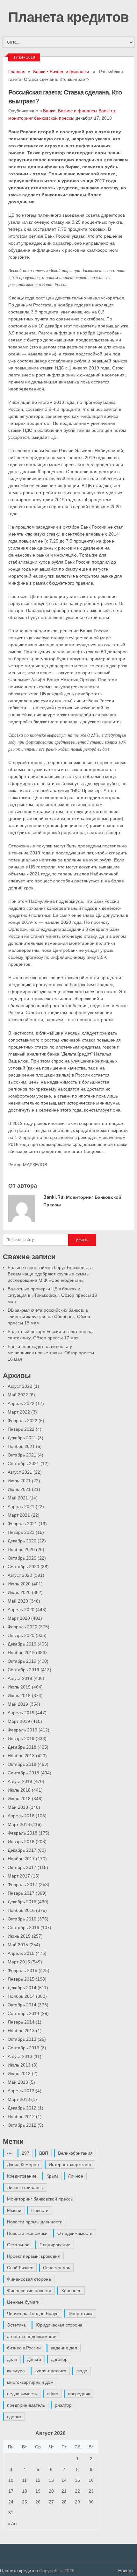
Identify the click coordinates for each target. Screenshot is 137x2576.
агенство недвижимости (32, 2336)
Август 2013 (20, 2056)
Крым (52, 2176)
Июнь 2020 (19, 1592)
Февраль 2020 (22, 1627)
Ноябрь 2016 (21, 1910)
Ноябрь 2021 (21, 1446)
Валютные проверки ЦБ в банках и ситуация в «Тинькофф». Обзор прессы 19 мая (52, 1295)
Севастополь (57, 2268)
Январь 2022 (21, 1429)
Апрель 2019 (21, 1713)
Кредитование (22, 2176)
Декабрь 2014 (22, 1988)
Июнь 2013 (19, 2074)
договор (59, 2359)
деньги (34, 2359)
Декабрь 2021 (22, 1438)
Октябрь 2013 (22, 2039)
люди (82, 2371)
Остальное (18, 2245)
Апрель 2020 (21, 1610)
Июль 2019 (19, 1687)
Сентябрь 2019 (23, 1670)
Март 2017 (19, 1876)
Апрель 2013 (21, 2091)
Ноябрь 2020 (21, 1549)
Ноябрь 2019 (21, 1653)
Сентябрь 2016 (23, 1927)
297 (25, 2153)
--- (9, 2153)
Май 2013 (18, 2082)
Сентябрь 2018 (23, 1773)
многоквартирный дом (30, 2382)
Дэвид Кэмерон (23, 2165)
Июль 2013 (19, 2065)
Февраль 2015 (22, 1970)
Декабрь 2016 (22, 1902)
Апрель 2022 (21, 1403)
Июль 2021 (19, 1481)
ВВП (44, 2153)
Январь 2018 (21, 1842)
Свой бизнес (20, 2268)
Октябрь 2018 (22, 1764)
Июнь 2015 (19, 1936)
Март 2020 (19, 1618)
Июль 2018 (19, 1790)
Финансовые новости (29, 2291)
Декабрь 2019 (22, 1644)
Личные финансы (25, 2187)
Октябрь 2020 (22, 1558)
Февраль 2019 (22, 1730)
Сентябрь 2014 (23, 2013)
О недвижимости (75, 2233)
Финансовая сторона (29, 2279)
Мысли (14, 2210)
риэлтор (63, 2405)
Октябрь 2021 (22, 1455)
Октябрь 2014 (22, 2005)
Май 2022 (18, 1395)
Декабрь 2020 (22, 1541)
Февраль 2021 (22, 1524)
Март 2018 (19, 1824)
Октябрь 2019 (22, 1661)
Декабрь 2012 (22, 2108)
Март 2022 (19, 1412)
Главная (17, 72)
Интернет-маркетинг (70, 2165)
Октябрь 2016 (22, 1919)
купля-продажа (50, 2371)
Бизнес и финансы (69, 72)
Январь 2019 (21, 1738)
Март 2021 (19, 1515)
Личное (76, 2176)
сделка (14, 2417)
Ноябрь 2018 (21, 1756)
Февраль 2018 (22, 1833)
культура (16, 2371)
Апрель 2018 (21, 1816)
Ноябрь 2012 (21, 2116)
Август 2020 (20, 1575)
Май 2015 (18, 1945)
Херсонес (71, 2291)
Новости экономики (27, 2233)
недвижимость (22, 2394)
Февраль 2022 (22, 1421)
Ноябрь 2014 (21, 1996)
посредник (79, 2394)
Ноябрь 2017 (21, 1859)
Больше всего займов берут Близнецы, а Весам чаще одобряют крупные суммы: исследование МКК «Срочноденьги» (50, 1274)
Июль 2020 (19, 1584)
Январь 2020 (21, 1635)
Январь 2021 (21, 1532)
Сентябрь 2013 (23, 2048)
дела (12, 2359)
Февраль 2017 (22, 1885)
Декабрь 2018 (22, 1747)
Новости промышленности (35, 2222)
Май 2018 (18, 1807)
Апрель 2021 (21, 1506)
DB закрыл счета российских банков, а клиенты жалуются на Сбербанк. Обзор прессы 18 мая (49, 1316)
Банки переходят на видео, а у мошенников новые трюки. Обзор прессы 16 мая (51, 1353)
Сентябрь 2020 (23, 1567)
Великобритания (75, 2153)
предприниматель (26, 2405)
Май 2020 (18, 1601)
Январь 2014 (21, 2022)
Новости (40, 2210)
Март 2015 (19, 1962)
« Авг (13, 2523)
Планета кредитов (68, 17)
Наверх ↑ (128, 2571)
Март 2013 (19, 2099)
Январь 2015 (21, 1979)
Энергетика (80, 2313)
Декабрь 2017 (22, 1850)
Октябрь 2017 (22, 1867)
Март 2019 (19, 1721)
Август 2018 (20, 1781)
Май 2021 (18, 1498)
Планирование (55, 2245)
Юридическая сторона (59, 2325)
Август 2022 (20, 1386)
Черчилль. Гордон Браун (33, 2313)
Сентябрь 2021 (23, 1463)
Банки (39, 72)
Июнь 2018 (19, 1799)
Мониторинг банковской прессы (40, 2199)
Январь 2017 (21, 1893)
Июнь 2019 (19, 1695)
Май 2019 (18, 1704)
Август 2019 (20, 1678)
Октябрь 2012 (22, 2125)
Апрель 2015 (21, 1953)
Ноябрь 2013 (21, 2031)
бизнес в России (24, 2348)
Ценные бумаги (23, 2302)
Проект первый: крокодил (34, 2256)
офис (52, 2394)
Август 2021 (20, 1472)
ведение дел (64, 2348)
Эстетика (16, 2325)
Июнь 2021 (19, 1489)
